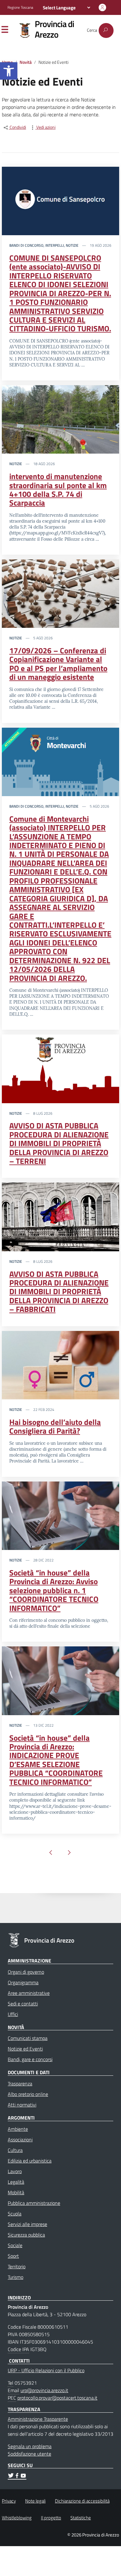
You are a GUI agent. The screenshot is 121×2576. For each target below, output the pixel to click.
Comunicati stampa (28, 2038)
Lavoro (15, 2171)
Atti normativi (22, 2105)
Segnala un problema (30, 2446)
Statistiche (81, 2518)
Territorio (17, 2266)
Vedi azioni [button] (45, 127)
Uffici (13, 2014)
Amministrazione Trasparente (38, 2419)
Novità (26, 62)
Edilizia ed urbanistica (30, 2161)
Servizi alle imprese (27, 2224)
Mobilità (16, 2192)
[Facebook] (17, 2476)
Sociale (15, 2245)
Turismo (16, 2277)
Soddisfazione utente (29, 2454)
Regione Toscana (20, 7)
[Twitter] (11, 2476)
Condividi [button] (17, 127)
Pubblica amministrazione (34, 2203)
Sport (13, 2256)
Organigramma (23, 1982)
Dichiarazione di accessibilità (82, 2501)
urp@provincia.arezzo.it (44, 2390)
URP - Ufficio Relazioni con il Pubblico (46, 2370)
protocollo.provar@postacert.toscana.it (57, 2398)
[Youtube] (23, 2476)
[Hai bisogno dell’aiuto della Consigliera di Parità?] (60, 1365)
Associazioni (20, 2140)
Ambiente (18, 2129)
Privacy (9, 2501)
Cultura (15, 2150)
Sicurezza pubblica (26, 2235)
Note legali (35, 2501)
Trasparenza (20, 2084)
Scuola (15, 2214)
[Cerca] (106, 30)
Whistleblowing (17, 2518)
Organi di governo (26, 1972)
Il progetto (51, 2518)
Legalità (16, 2182)
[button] (9, 71)
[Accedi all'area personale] (102, 7)
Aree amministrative (29, 1993)
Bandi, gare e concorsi (30, 2059)
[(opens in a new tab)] (60, 200)
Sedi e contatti (23, 2004)
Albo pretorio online (28, 2094)
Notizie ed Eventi (25, 2049)
